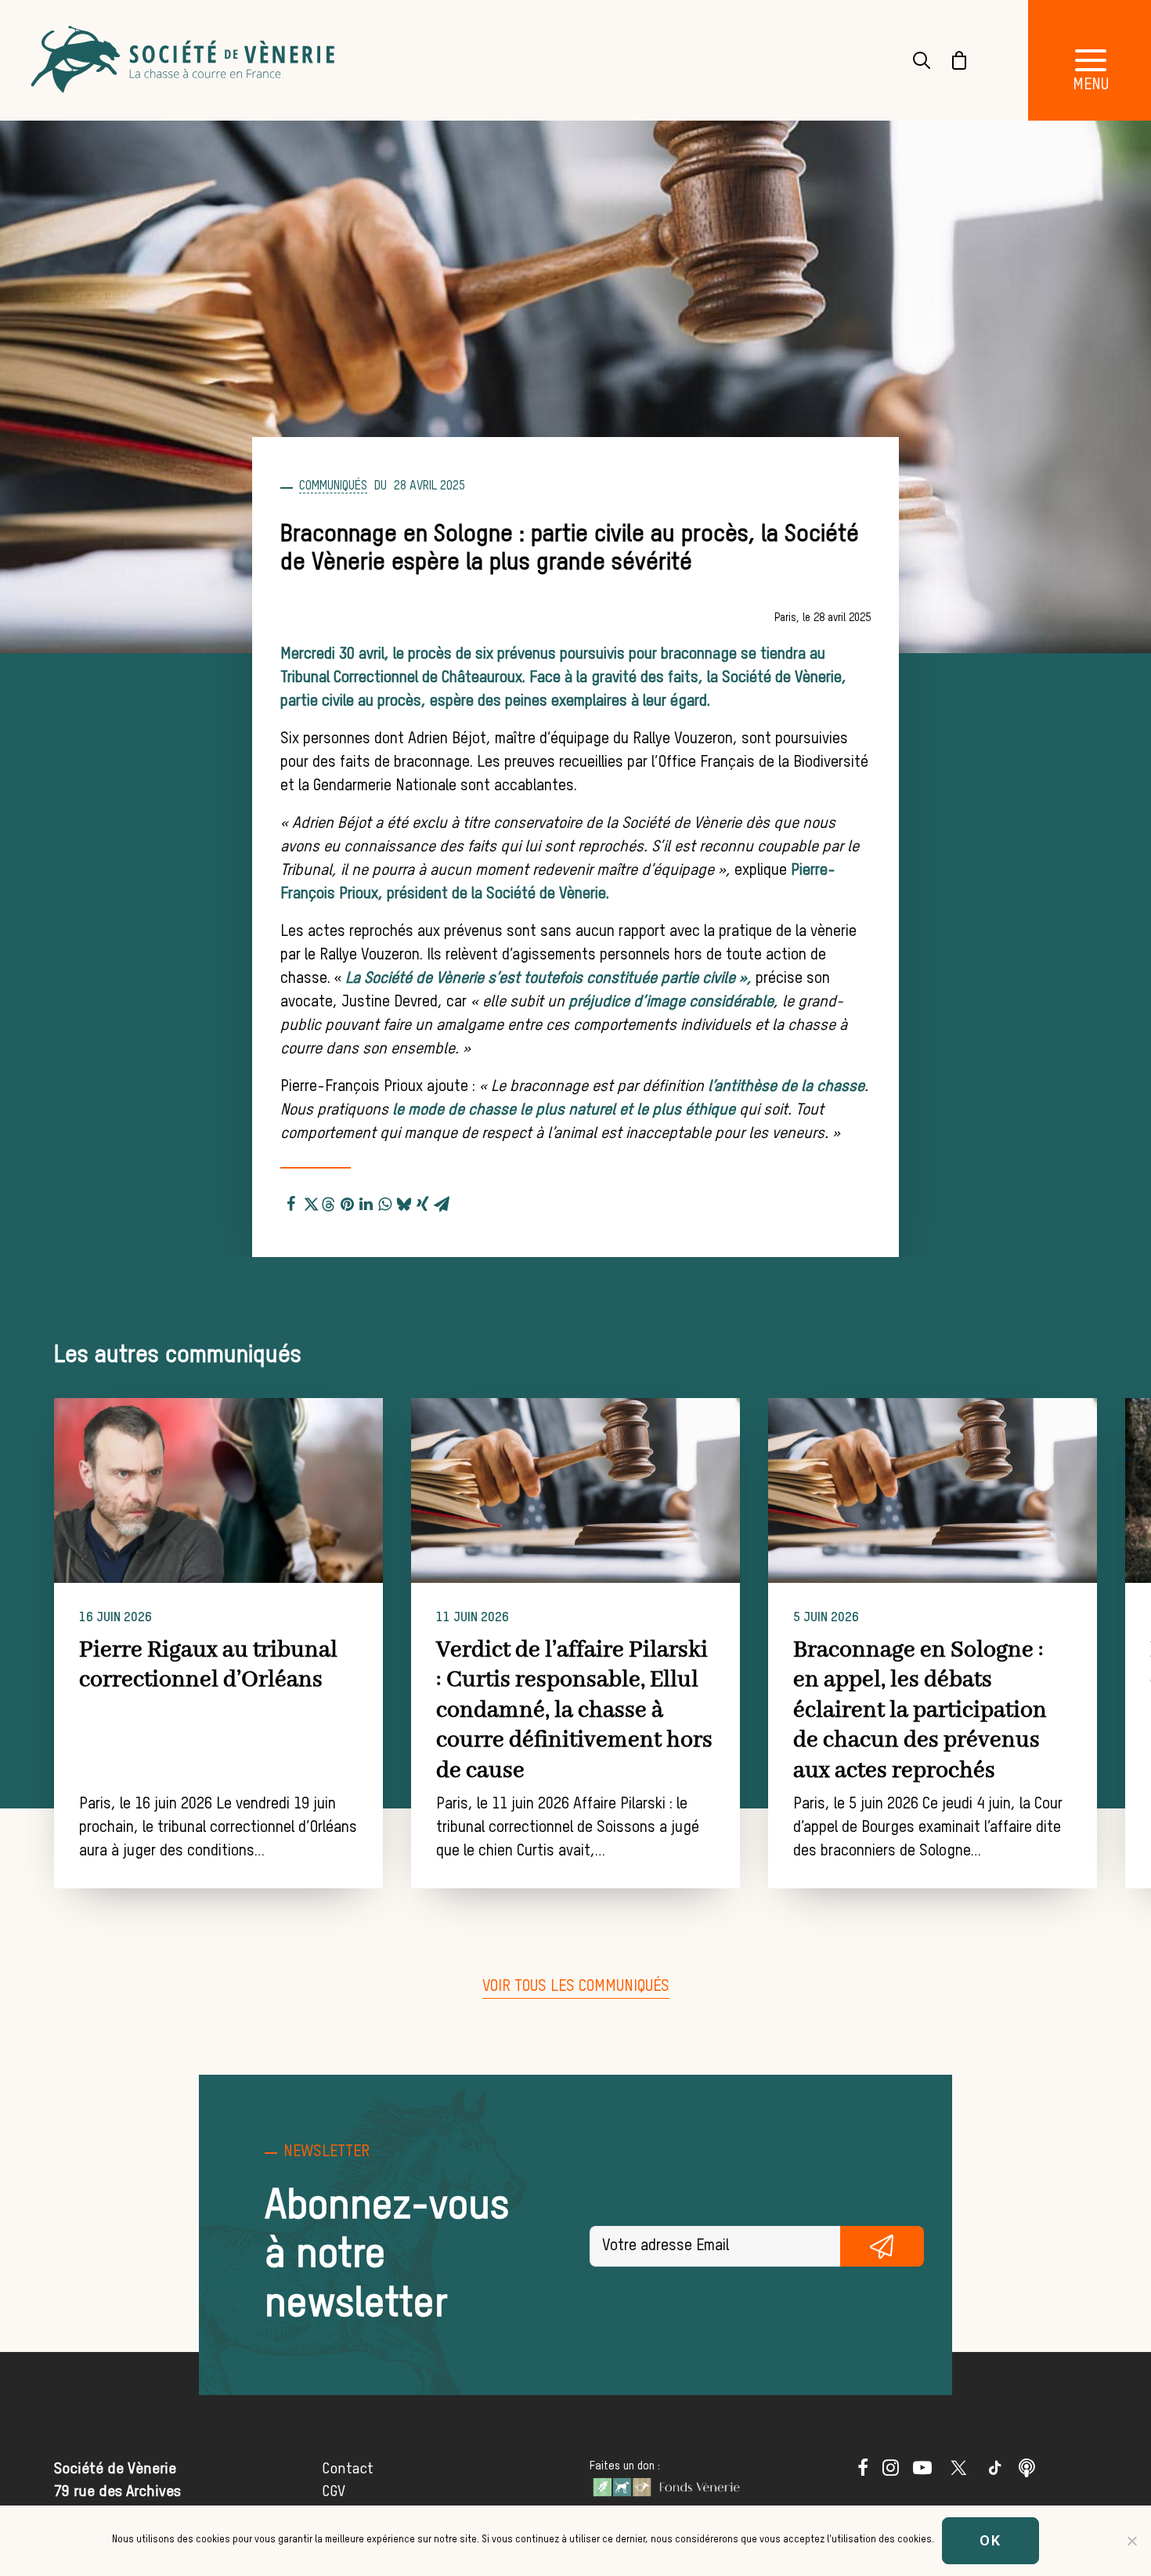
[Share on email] (442, 1201)
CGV (334, 2492)
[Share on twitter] (310, 1201)
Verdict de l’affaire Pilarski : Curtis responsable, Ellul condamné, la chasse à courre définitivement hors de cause (574, 1711)
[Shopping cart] (950, 60)
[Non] (1131, 2541)
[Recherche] (912, 60)
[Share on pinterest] (348, 1201)
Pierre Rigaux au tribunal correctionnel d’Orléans (208, 1665)
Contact (348, 2469)
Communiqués (333, 486)
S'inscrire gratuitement (882, 2246)
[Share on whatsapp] (385, 1201)
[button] (218, 1490)
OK (990, 2540)
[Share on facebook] (291, 1201)
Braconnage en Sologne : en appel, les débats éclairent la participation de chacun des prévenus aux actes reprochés (920, 1711)
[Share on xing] (423, 1201)
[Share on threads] (329, 1202)
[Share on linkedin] (366, 1201)
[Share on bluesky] (404, 1201)
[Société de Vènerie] (185, 60)
